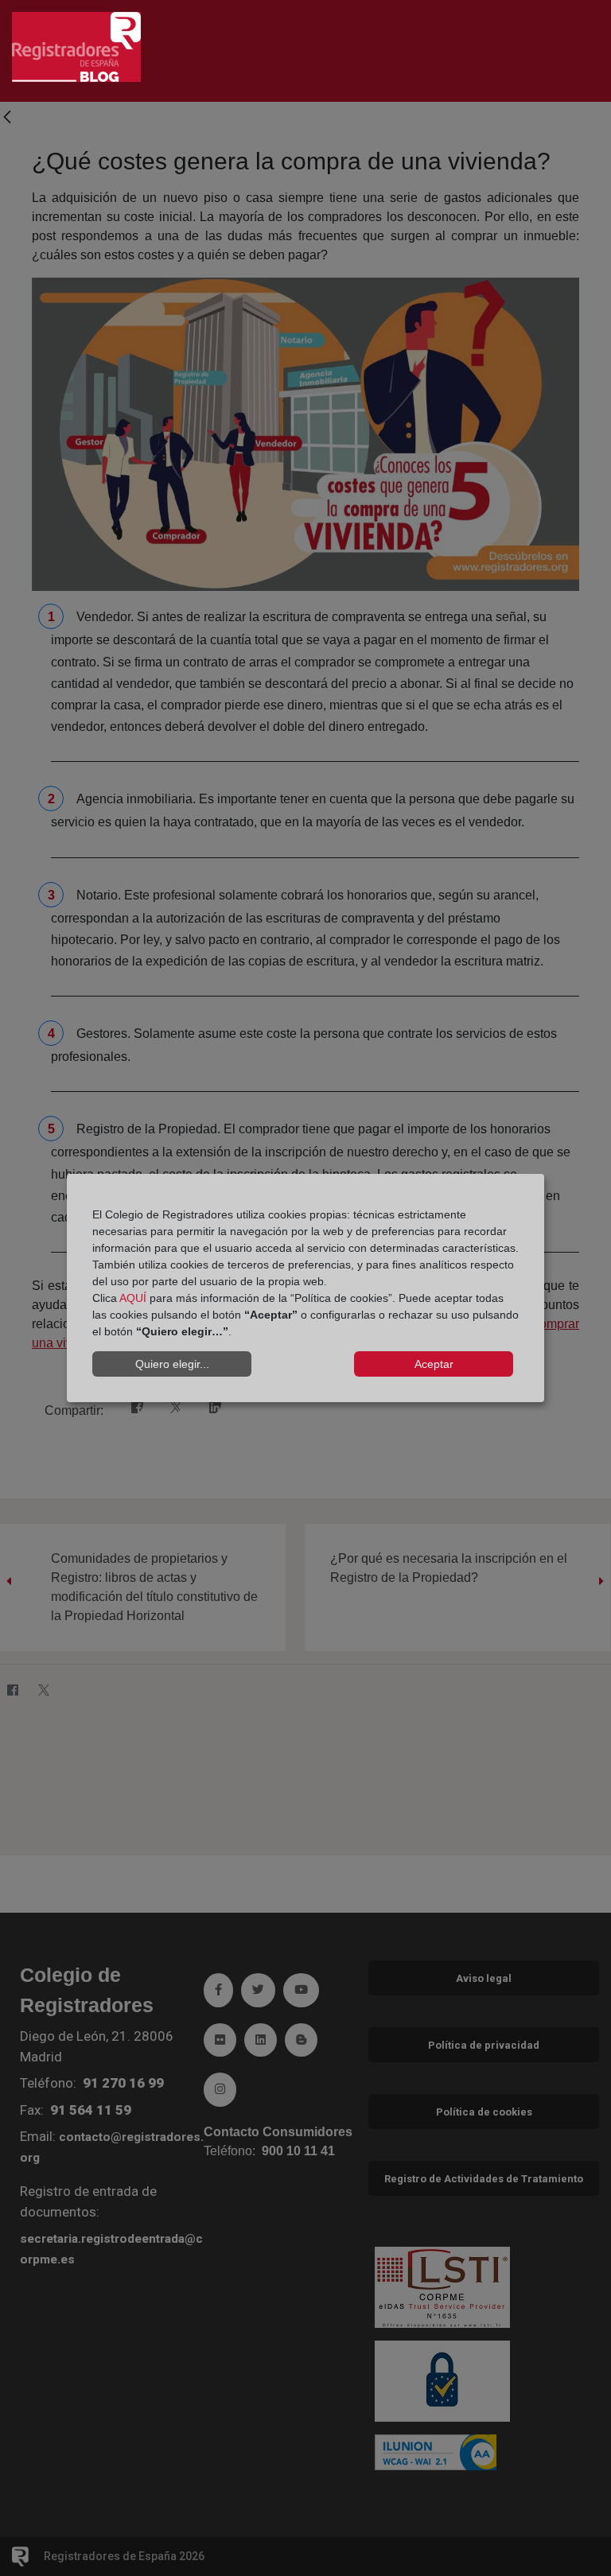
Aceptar (434, 1364)
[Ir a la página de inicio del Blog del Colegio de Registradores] (76, 46)
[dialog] (305, 1288)
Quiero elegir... (172, 1364)
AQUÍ (133, 1298)
